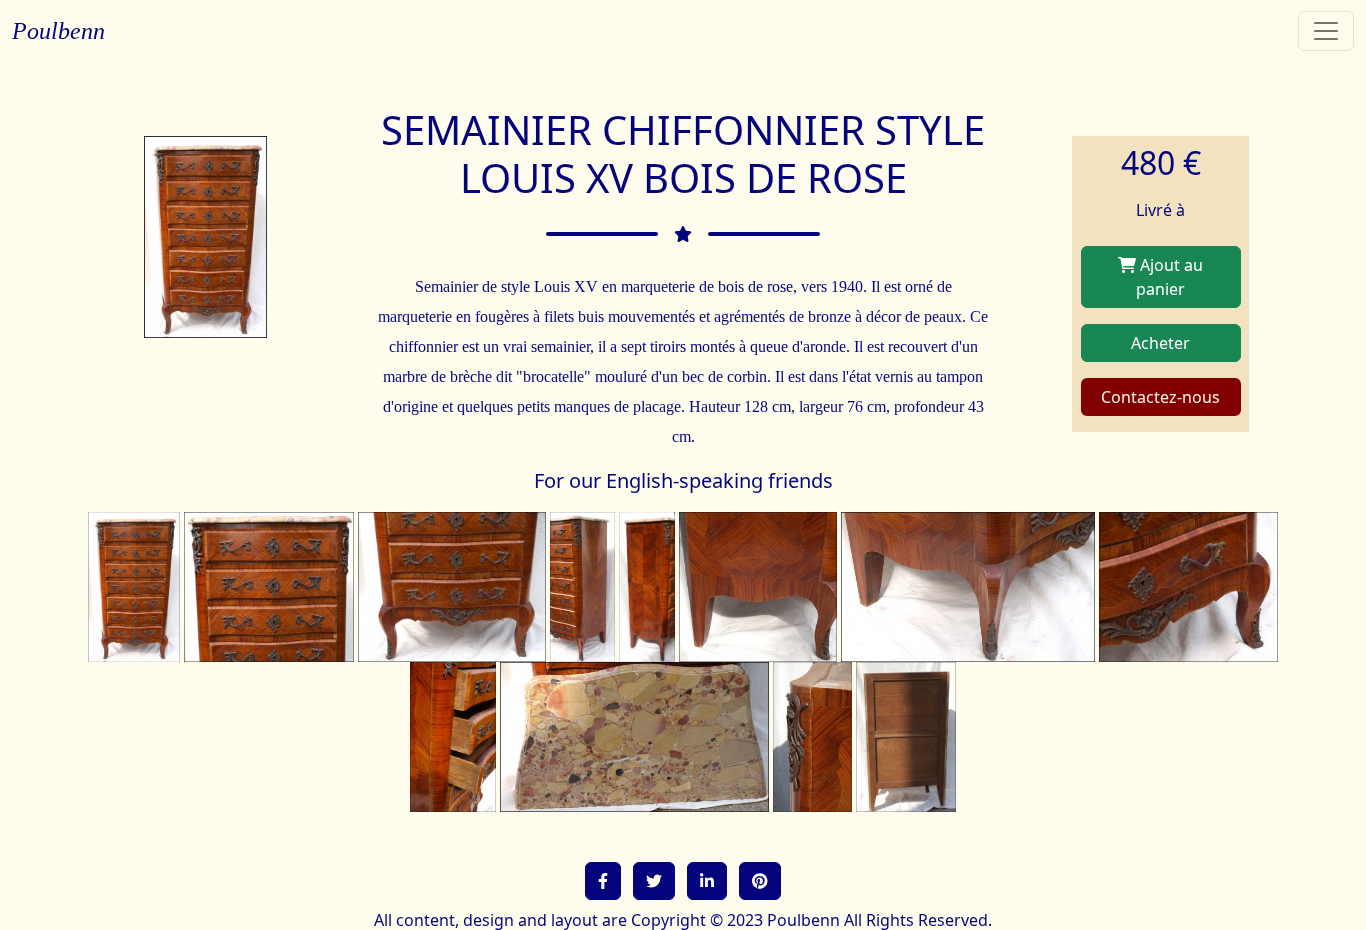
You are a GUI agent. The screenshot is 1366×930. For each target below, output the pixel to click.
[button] (603, 881)
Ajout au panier (1169, 277)
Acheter (1160, 343)
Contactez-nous (1160, 397)
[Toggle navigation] (1326, 31)
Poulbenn (58, 31)
